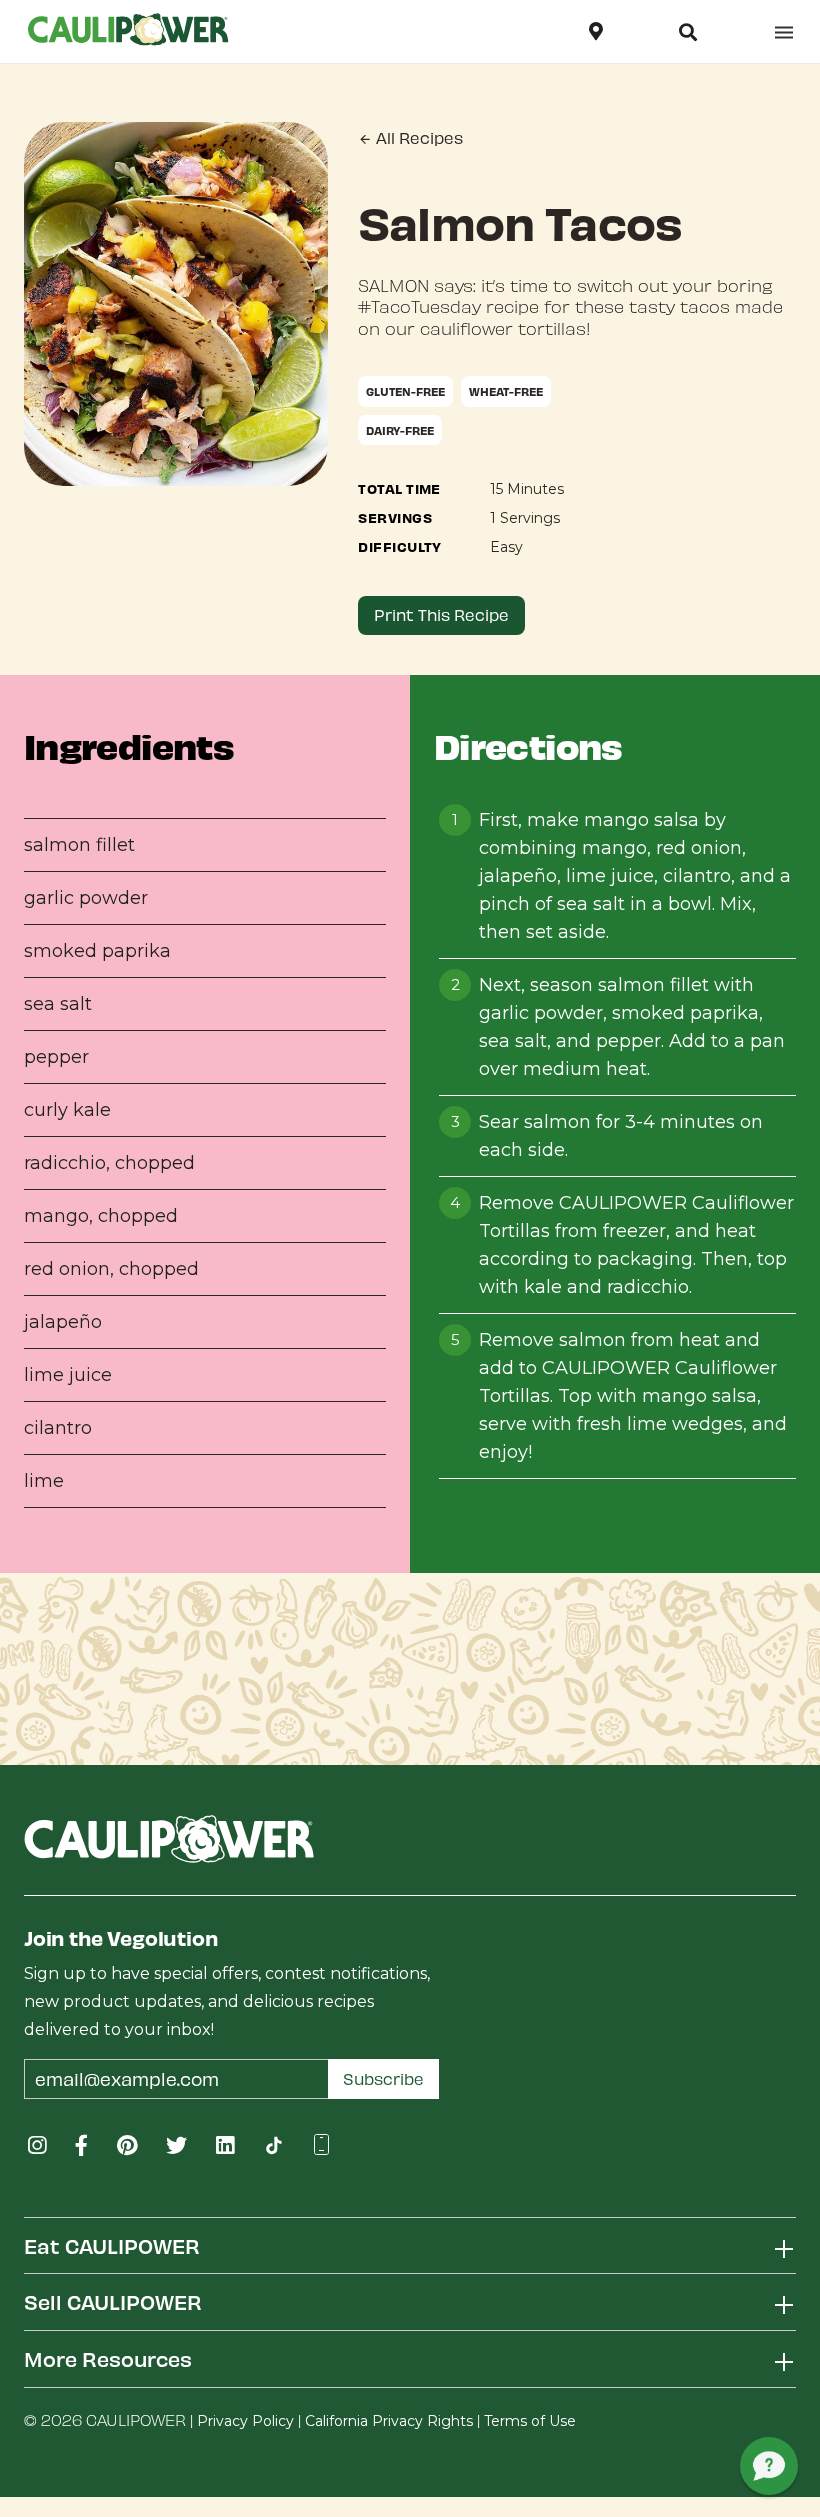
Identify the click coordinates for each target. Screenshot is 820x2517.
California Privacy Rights (389, 2421)
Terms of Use (530, 2421)
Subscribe (383, 2078)
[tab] (410, 2245)
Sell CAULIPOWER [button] (113, 2301)
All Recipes (417, 137)
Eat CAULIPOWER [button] (112, 2245)
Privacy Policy (245, 2421)
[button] (688, 32)
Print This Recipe (441, 614)
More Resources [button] (108, 2358)
